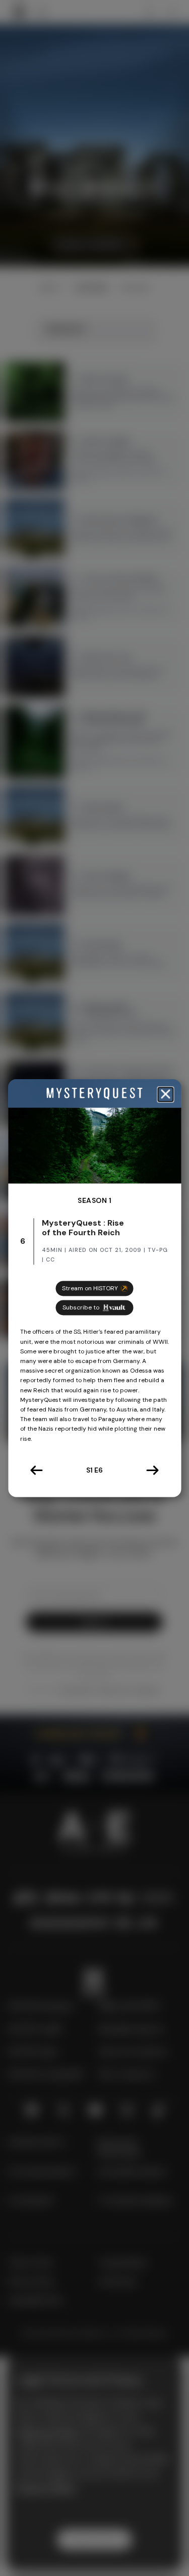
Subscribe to (81, 1308)
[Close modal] (165, 1095)
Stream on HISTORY (90, 1289)
